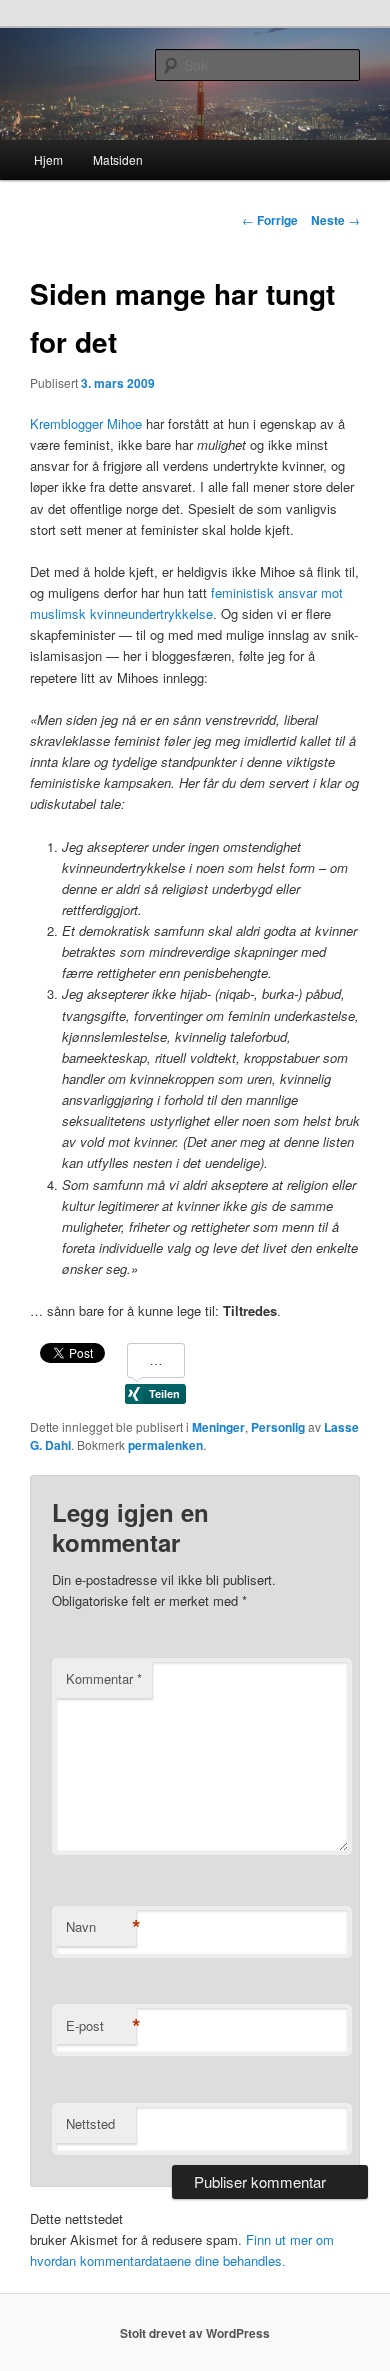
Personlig (278, 1427)
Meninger (218, 1427)
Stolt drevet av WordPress (195, 2333)
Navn (101, 1927)
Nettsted (90, 2123)
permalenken (165, 1445)
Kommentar (104, 1678)
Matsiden (118, 159)
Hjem (48, 159)
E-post (101, 2026)
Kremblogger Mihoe (86, 423)
